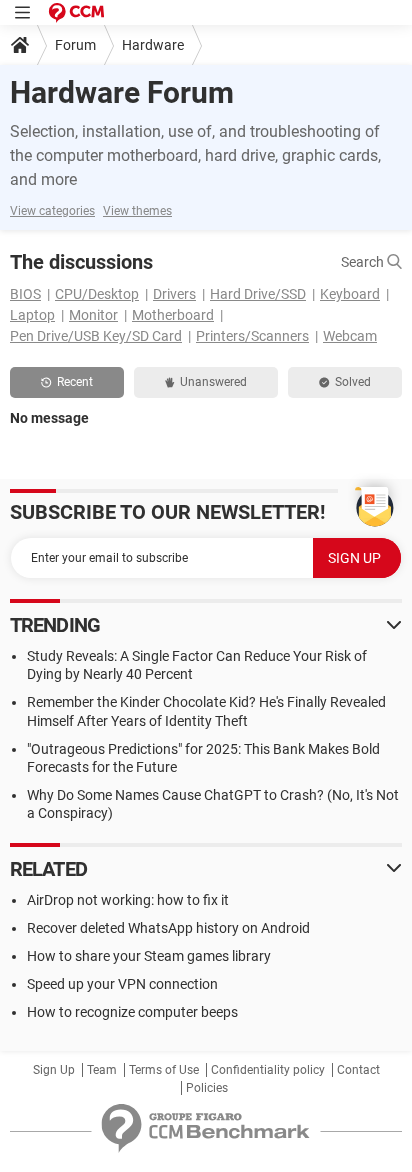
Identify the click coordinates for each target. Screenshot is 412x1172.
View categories (52, 211)
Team (102, 1070)
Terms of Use (164, 1070)
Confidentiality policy (268, 1070)
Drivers (174, 294)
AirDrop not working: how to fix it (128, 900)
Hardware (153, 45)
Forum (75, 45)
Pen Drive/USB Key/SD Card (96, 336)
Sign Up (54, 1070)
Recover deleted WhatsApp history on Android (168, 928)
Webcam (350, 336)
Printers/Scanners (252, 336)
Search (364, 262)
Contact (358, 1070)
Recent (75, 382)
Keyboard (350, 294)
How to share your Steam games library (149, 956)
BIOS (25, 294)
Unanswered (213, 382)
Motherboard (173, 315)
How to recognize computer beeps (132, 1012)
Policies (207, 1088)
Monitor (93, 315)
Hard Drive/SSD (258, 294)
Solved (353, 382)
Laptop (32, 315)
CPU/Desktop (97, 294)
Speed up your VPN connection (122, 984)
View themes (137, 211)
